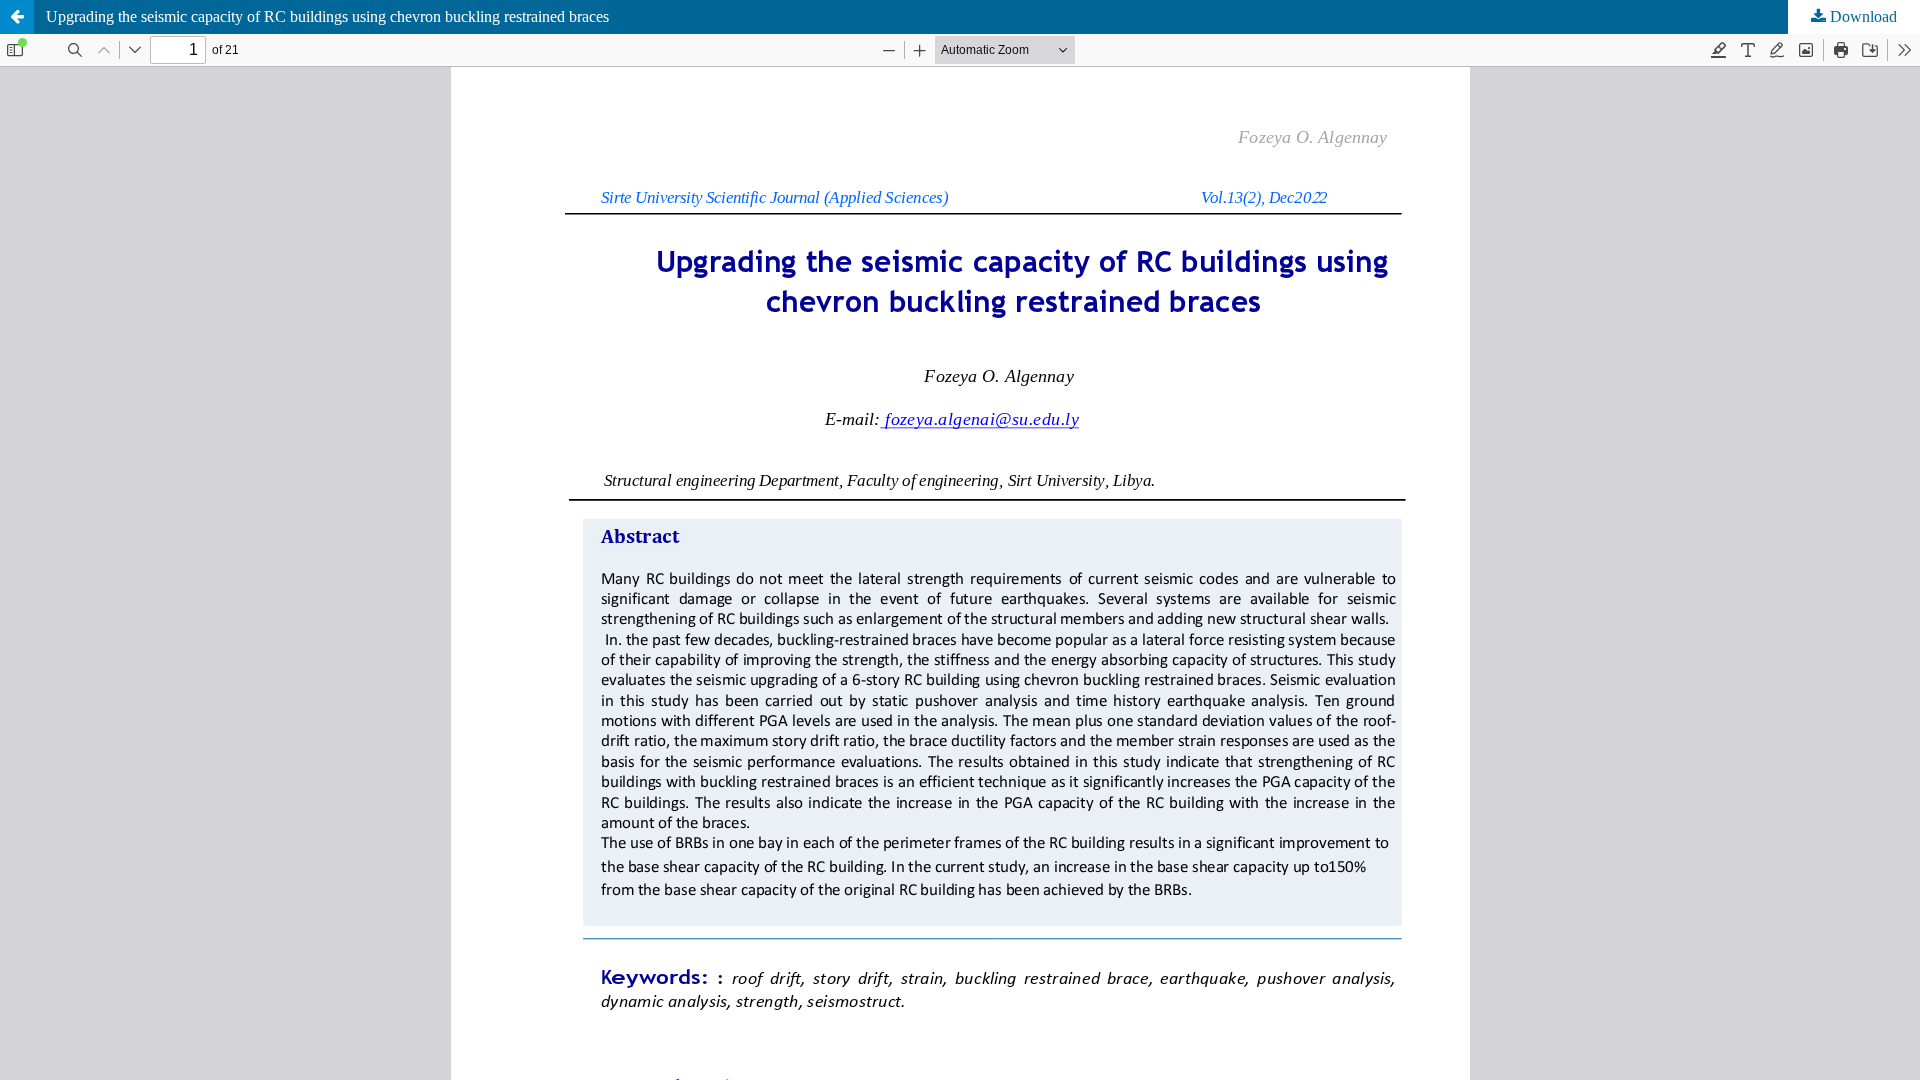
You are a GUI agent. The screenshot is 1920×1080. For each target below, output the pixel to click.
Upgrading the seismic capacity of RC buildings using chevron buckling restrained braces (327, 16)
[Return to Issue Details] (17, 17)
